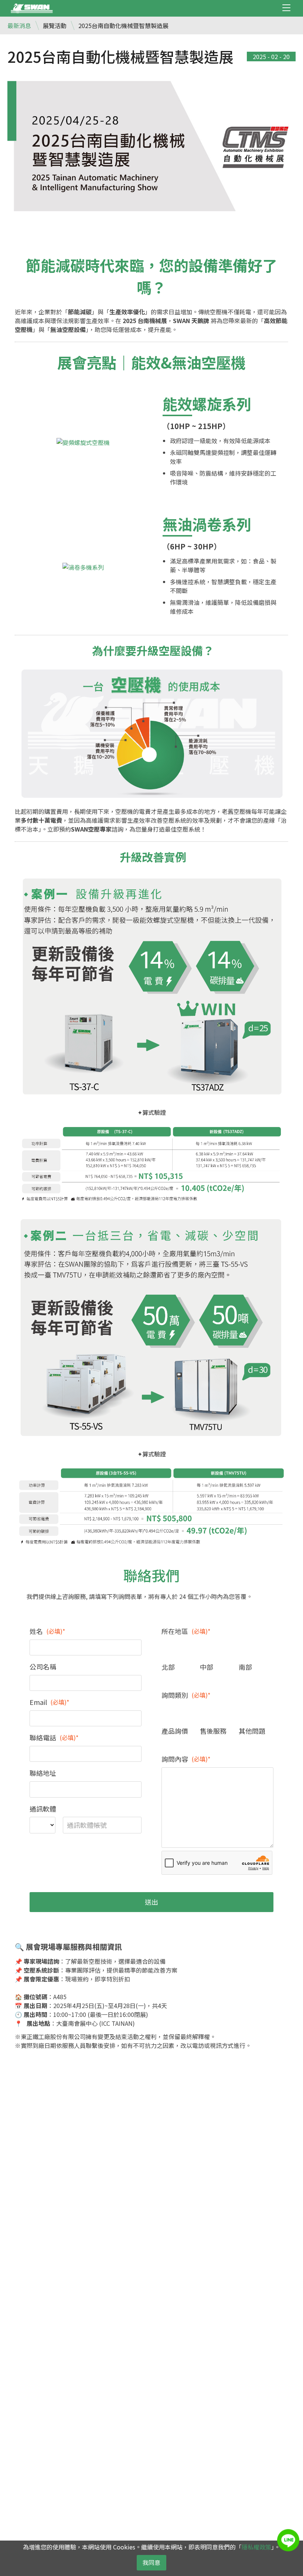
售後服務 (213, 1731)
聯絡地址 (43, 1773)
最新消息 (19, 25)
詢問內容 (186, 1759)
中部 (207, 1667)
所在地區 (186, 1631)
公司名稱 (43, 1666)
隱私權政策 (256, 2547)
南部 (245, 1667)
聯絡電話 (54, 1737)
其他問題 (252, 1731)
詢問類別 (186, 1695)
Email (50, 1702)
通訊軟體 (43, 1809)
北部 (168, 1667)
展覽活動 (55, 25)
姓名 (47, 1631)
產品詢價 (175, 1731)
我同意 (151, 2562)
